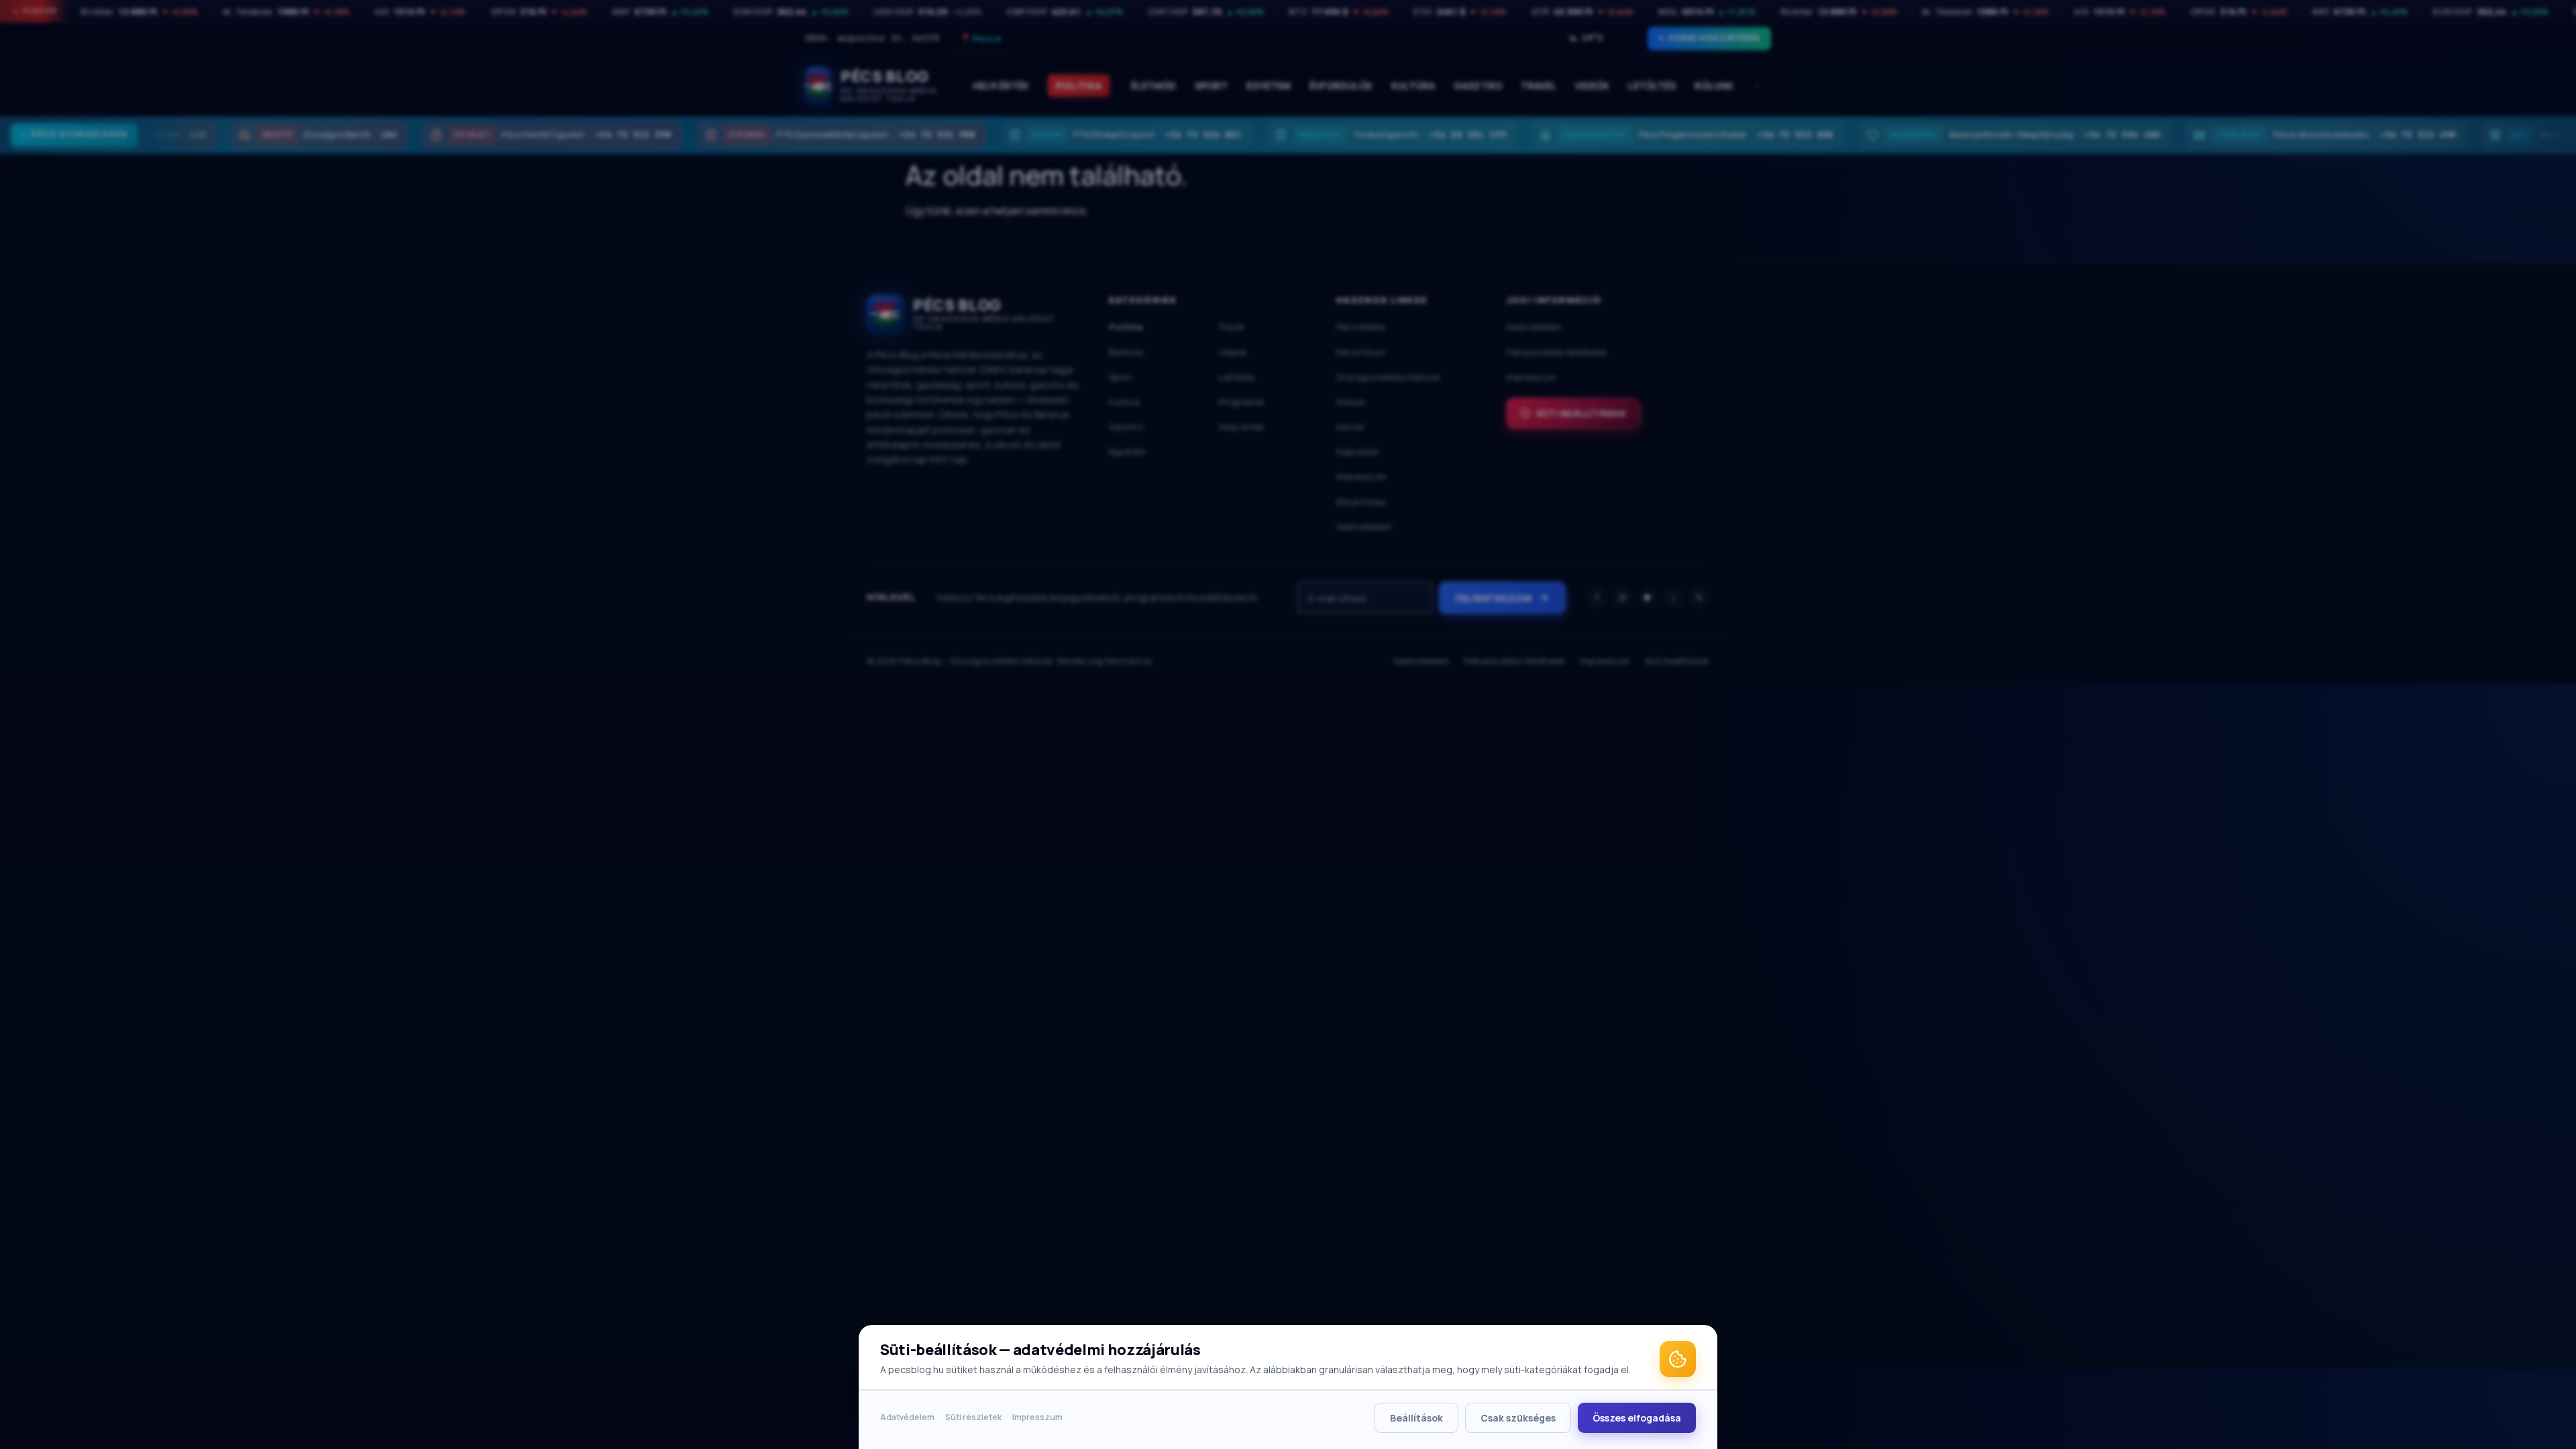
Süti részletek (973, 1417)
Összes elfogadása (1637, 1418)
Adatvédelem (907, 1417)
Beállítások (1416, 1418)
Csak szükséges (1518, 1418)
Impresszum (1037, 1417)
